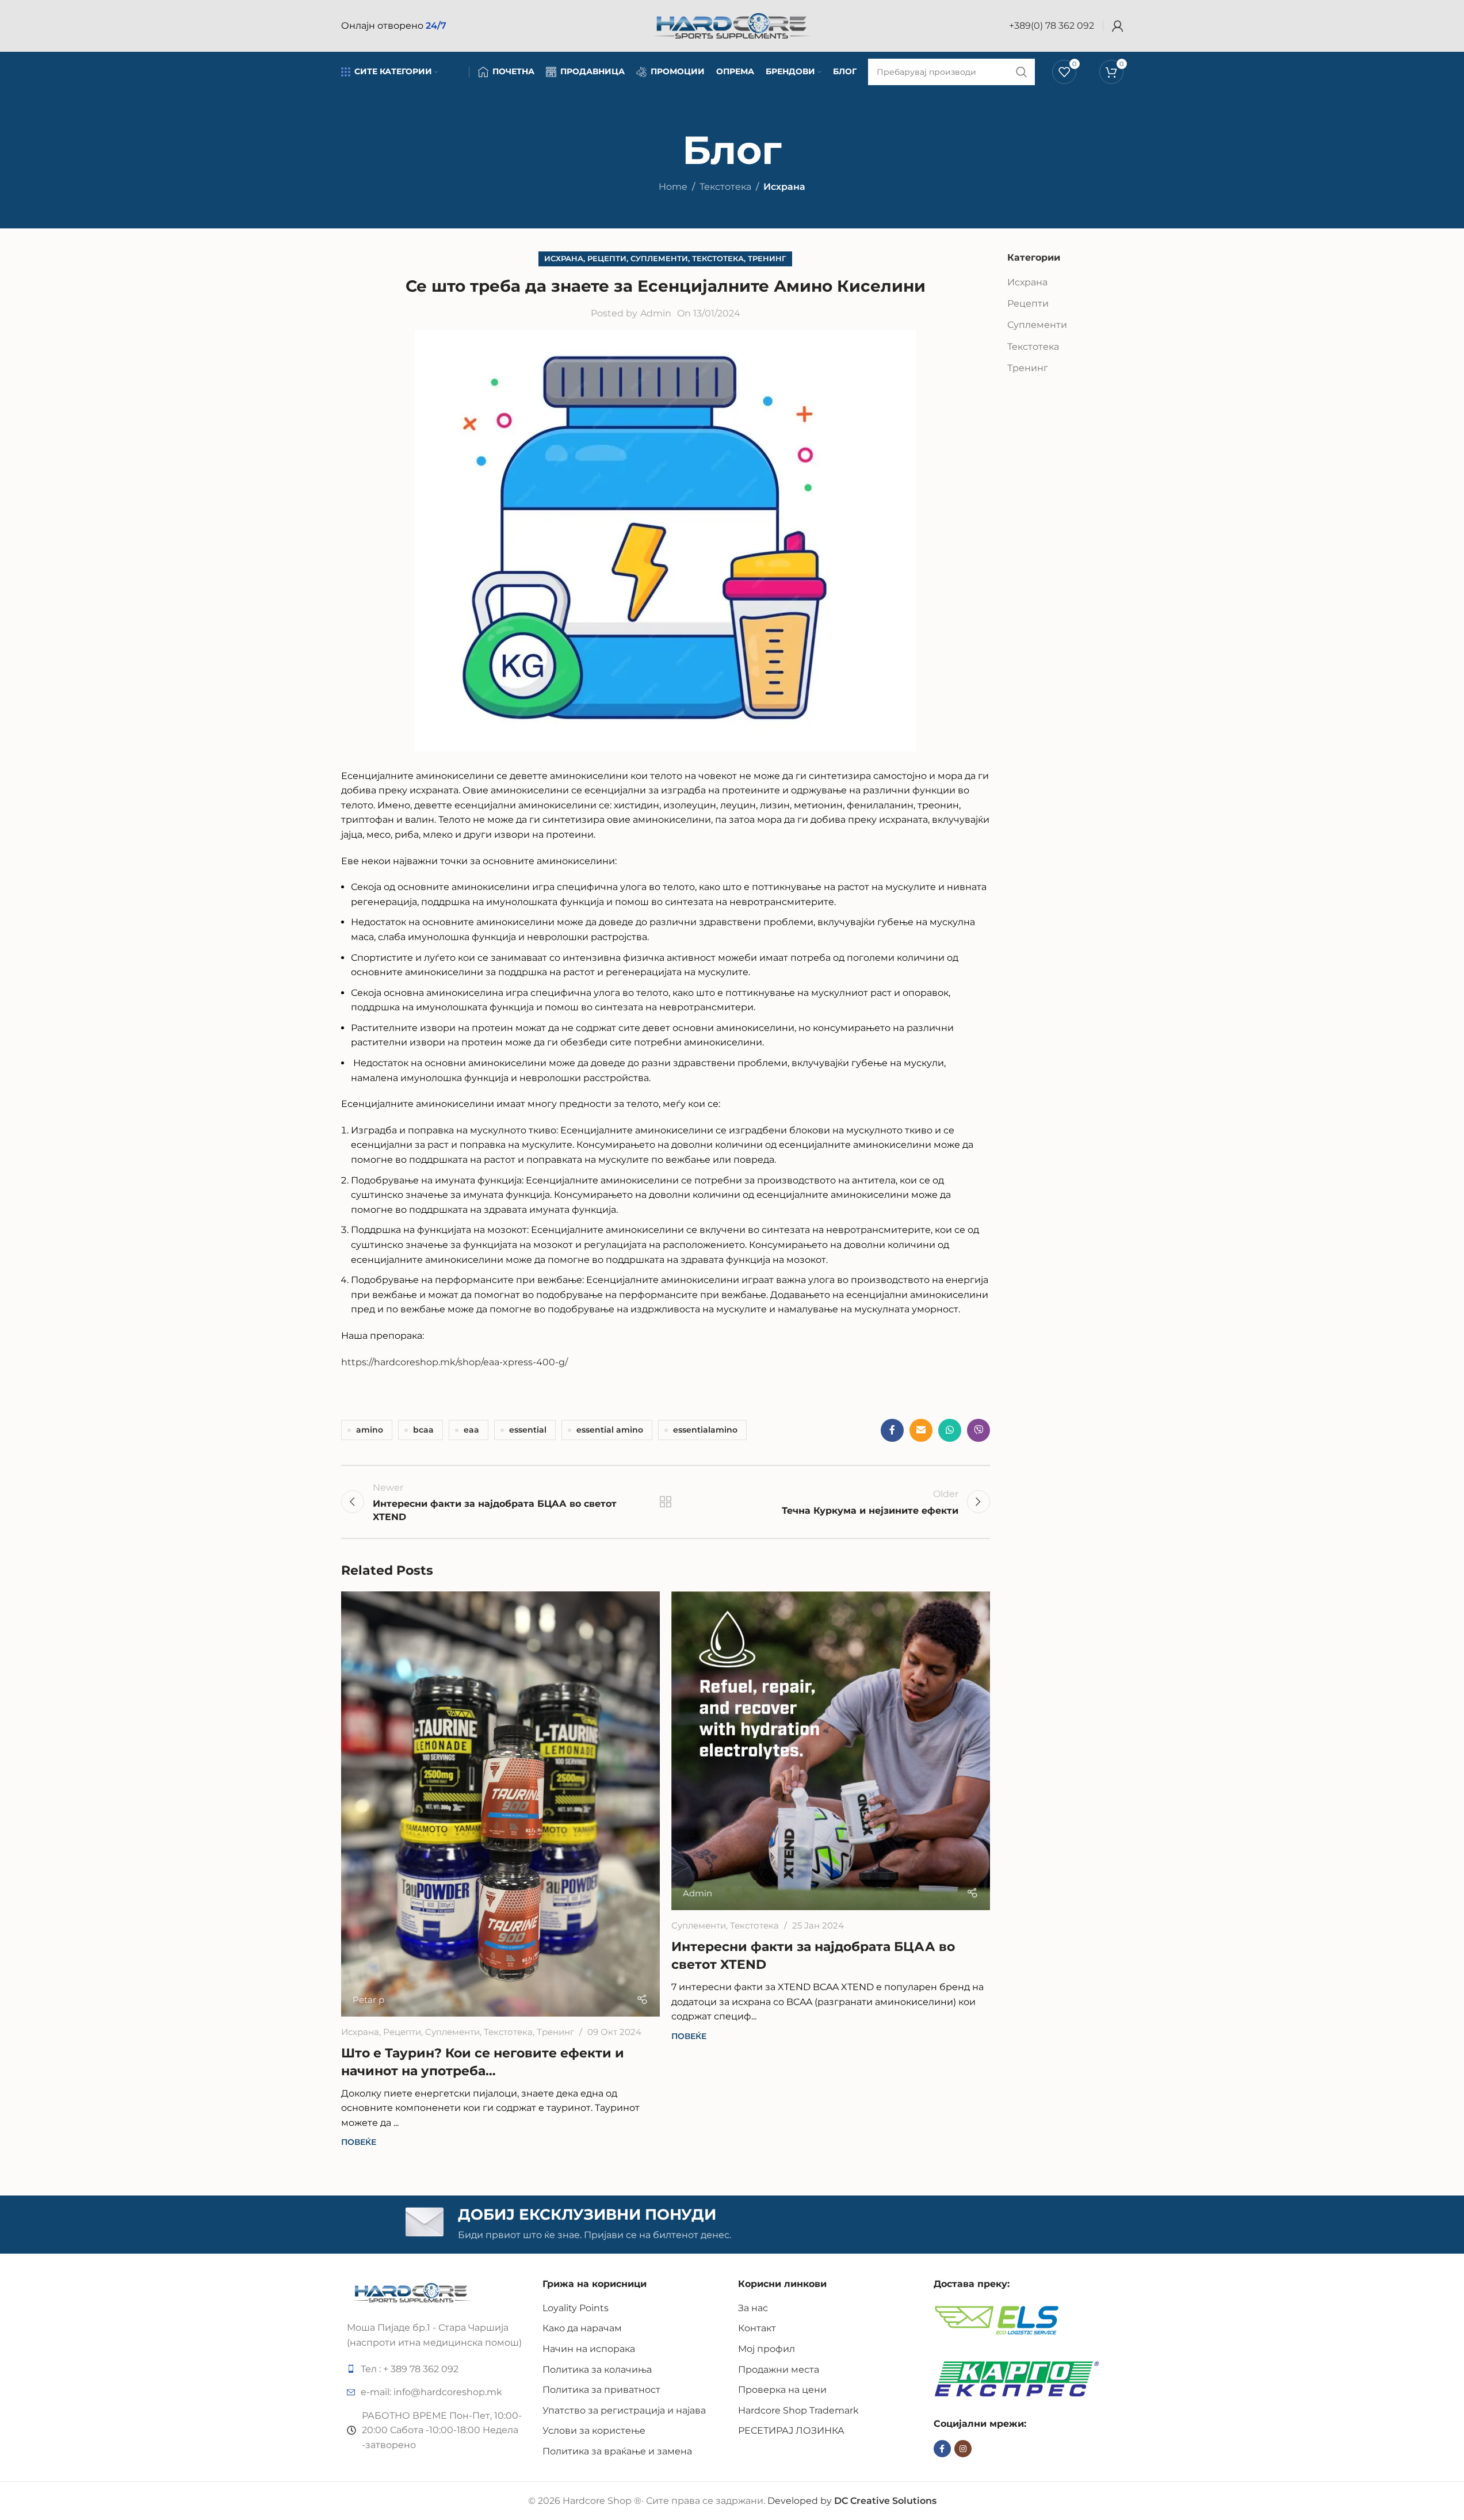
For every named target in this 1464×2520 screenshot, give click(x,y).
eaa (471, 1430)
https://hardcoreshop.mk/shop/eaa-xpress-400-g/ (454, 1362)
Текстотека (725, 187)
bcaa (423, 1430)
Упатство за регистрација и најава (624, 2410)
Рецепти (607, 259)
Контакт (757, 2328)
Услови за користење (594, 2431)
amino (370, 1430)
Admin (656, 313)
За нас (753, 2308)
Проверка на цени (782, 2390)
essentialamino (705, 1430)
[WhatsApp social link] (950, 1430)
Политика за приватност (601, 2390)
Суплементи (659, 259)
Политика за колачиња (597, 2370)
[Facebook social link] (892, 1430)
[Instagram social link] (963, 2449)
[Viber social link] (978, 1430)
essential (528, 1430)
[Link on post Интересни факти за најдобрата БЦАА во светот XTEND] (831, 1751)
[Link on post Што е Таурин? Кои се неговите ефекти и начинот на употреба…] (500, 1804)
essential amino (610, 1430)
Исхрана (784, 187)
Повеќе (359, 2142)
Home (673, 187)
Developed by (852, 2501)
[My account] (1118, 26)
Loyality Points (576, 2308)
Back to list (665, 1502)
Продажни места (779, 2370)
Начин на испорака (589, 2349)
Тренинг (767, 259)
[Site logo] (732, 25)
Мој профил (767, 2349)
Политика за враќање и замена (617, 2451)
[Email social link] (921, 1430)
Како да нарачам (582, 2328)
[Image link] (412, 2292)
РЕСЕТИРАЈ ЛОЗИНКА (791, 2431)
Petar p (368, 2000)
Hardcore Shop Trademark (798, 2410)
